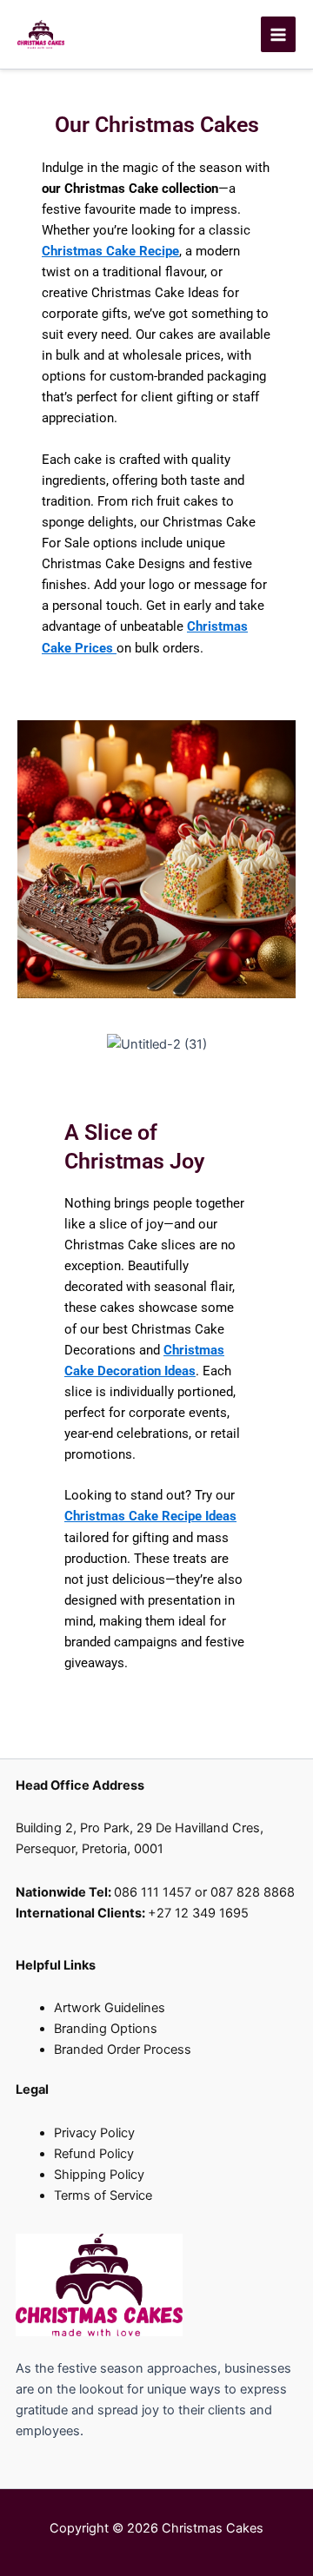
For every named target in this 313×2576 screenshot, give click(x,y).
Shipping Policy (99, 2175)
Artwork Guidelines (110, 2008)
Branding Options (106, 2029)
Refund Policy (94, 2154)
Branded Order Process (123, 2050)
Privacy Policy (94, 2133)
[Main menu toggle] (278, 34)
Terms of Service (103, 2195)
